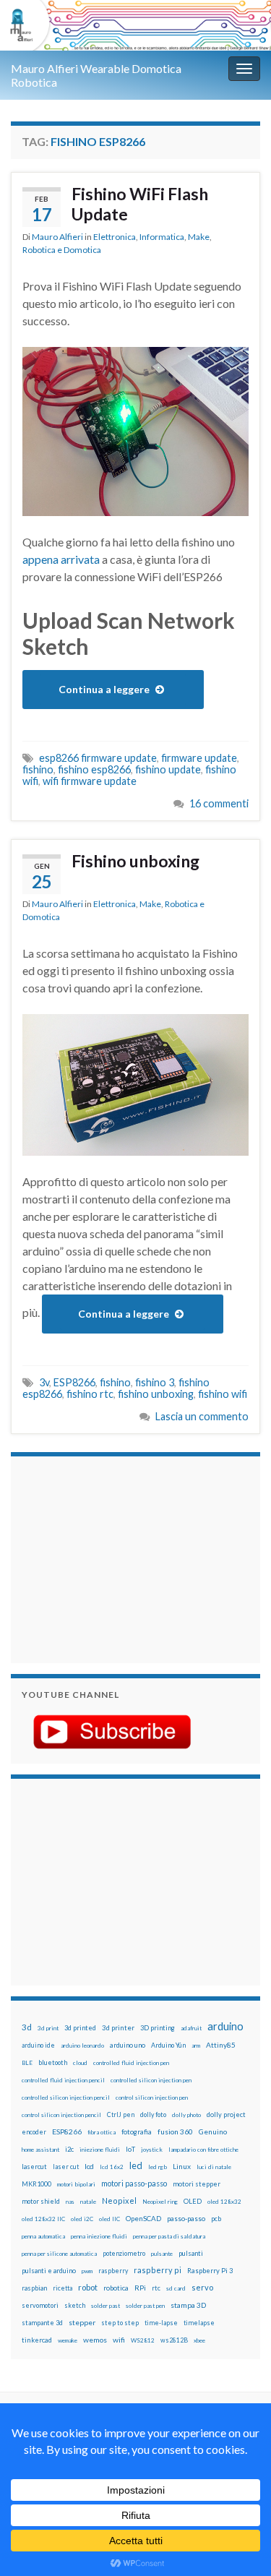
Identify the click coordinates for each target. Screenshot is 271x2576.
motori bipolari (76, 2184)
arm (196, 2045)
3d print (48, 2028)
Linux (182, 2166)
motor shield (41, 2201)
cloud (80, 2063)
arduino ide (38, 2045)
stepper (82, 2322)
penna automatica (43, 2236)
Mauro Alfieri (57, 237)
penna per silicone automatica (59, 2254)
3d (27, 2027)
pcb (216, 2219)
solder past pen (145, 2306)
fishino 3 (155, 1382)
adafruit (191, 2028)
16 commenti (219, 803)
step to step (120, 2323)
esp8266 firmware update (98, 758)
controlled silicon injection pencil (66, 2098)
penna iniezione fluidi (99, 2236)
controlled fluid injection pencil (63, 2080)
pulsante (162, 2254)
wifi (119, 2340)
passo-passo (186, 2218)
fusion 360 (175, 2131)
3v (44, 1382)
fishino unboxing (156, 1394)
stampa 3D (188, 2305)
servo (202, 2287)
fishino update (168, 769)
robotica (116, 2288)
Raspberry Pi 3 (210, 2271)
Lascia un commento (202, 1416)
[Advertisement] (112, 1558)
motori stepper (197, 2184)
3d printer (118, 2028)
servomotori (40, 2305)
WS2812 (143, 2340)
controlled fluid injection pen (131, 2063)
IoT (130, 2149)
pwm (87, 2271)
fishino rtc (90, 1394)
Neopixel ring (160, 2202)
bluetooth (53, 2062)
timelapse (199, 2323)
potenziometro (124, 2253)
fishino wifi (223, 1394)
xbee (199, 2340)
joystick (152, 2150)
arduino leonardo (82, 2045)
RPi (140, 2288)
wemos (95, 2340)
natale (88, 2202)
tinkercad (37, 2340)
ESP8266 (74, 1382)
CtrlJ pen (121, 2115)
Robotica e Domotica (62, 250)
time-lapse (161, 2323)
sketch (75, 2305)
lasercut (34, 2167)
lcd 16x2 (112, 2167)
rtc (156, 2288)
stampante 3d (42, 2323)
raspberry (113, 2271)
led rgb (158, 2167)
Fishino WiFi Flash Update (140, 204)
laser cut (66, 2167)
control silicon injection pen (152, 2098)
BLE (27, 2063)
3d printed (80, 2028)
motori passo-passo (134, 2183)
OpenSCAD (143, 2218)
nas (70, 2202)
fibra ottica (102, 2132)
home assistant (40, 2150)
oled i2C (82, 2219)
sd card (176, 2288)
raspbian (34, 2288)
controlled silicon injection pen (151, 2080)
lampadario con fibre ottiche (203, 2150)
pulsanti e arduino (49, 2271)
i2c (69, 2149)
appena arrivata (61, 559)
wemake (68, 2340)
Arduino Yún (168, 2045)
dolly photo (186, 2115)
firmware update (199, 758)
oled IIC (109, 2219)
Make (199, 237)
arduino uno (128, 2045)
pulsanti (191, 2253)
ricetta (63, 2288)
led (136, 2166)
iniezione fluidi (100, 2150)
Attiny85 (221, 2045)
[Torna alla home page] (135, 25)
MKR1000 (36, 2184)
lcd (89, 2166)
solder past (106, 2306)
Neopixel (119, 2201)
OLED (193, 2201)
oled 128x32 (224, 2202)
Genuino (213, 2131)
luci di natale (214, 2167)
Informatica (162, 237)
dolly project (226, 2115)
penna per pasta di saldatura (169, 2236)
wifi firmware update (90, 781)
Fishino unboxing (135, 861)
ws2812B (174, 2340)
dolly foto (153, 2115)
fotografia (137, 2132)
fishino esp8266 (94, 769)
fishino (38, 769)
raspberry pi (158, 2270)
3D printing (158, 2028)
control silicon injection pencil (61, 2115)
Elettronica (115, 237)
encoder (34, 2132)
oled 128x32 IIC (43, 2219)
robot (88, 2287)
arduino (225, 2026)
